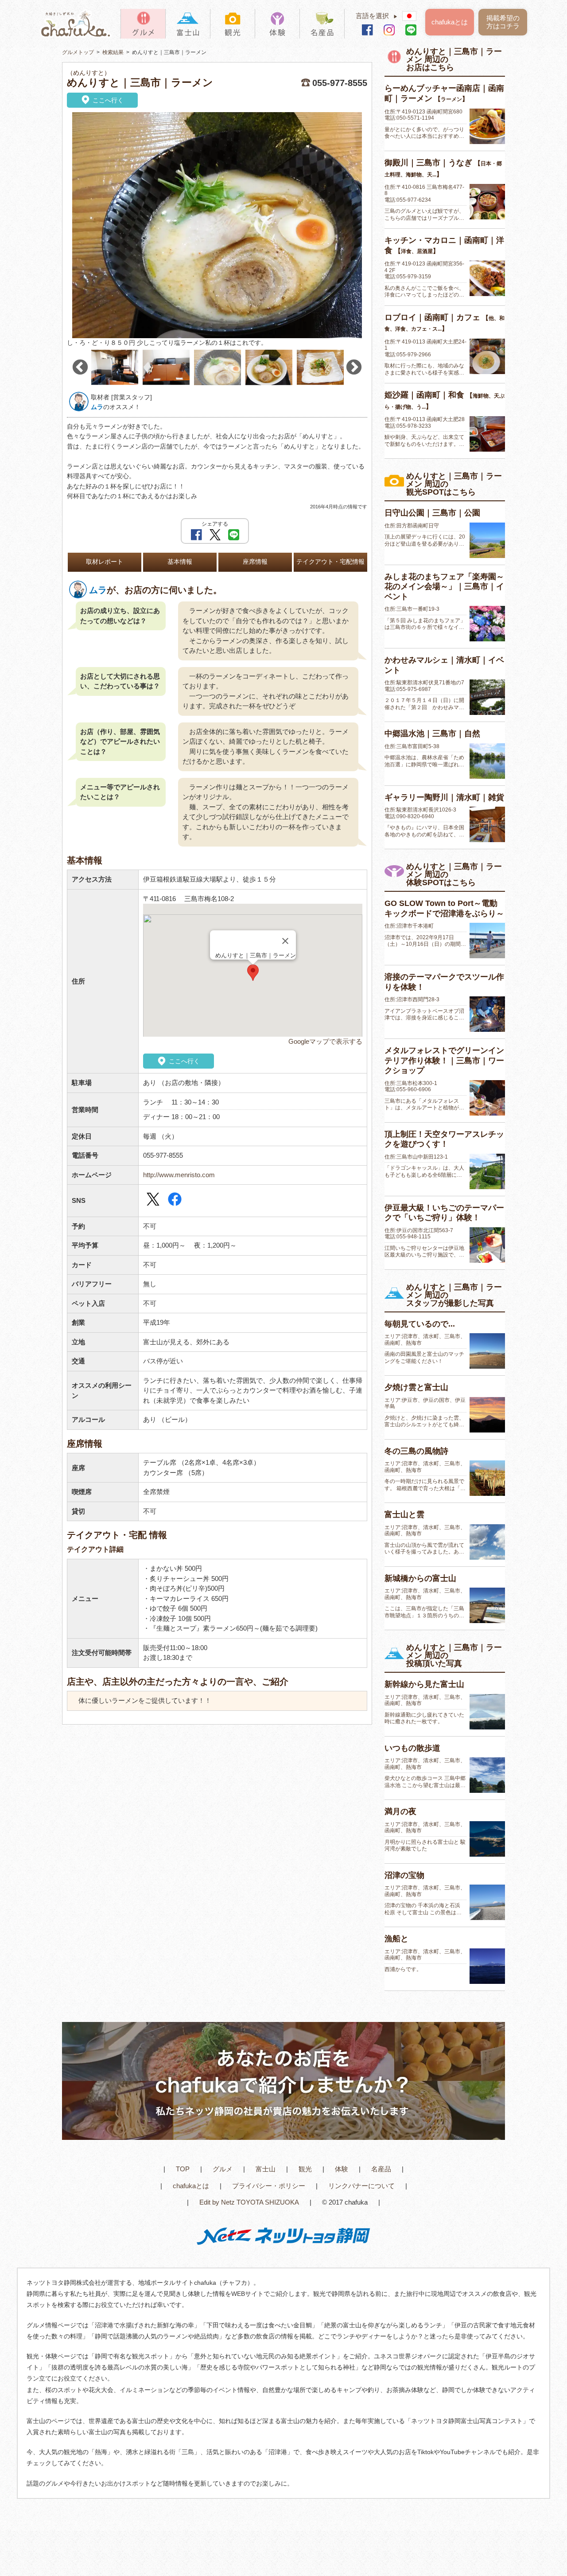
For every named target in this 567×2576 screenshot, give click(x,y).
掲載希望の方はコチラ (503, 22)
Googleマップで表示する (325, 1041)
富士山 (266, 2169)
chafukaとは (450, 22)
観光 (305, 2169)
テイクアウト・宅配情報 (330, 562)
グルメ (223, 2169)
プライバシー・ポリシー (269, 2186)
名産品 (381, 2169)
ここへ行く (107, 100)
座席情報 (255, 562)
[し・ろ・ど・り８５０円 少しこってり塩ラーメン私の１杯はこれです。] (217, 225)
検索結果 (113, 52)
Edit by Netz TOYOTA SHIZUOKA (249, 2202)
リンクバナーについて (361, 2186)
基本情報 (180, 562)
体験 (342, 2169)
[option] (217, 230)
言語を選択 (377, 16)
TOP (183, 2169)
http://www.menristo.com (179, 1175)
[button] (253, 973)
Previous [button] (80, 367)
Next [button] (354, 367)
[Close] (285, 941)
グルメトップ (78, 52)
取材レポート (105, 562)
